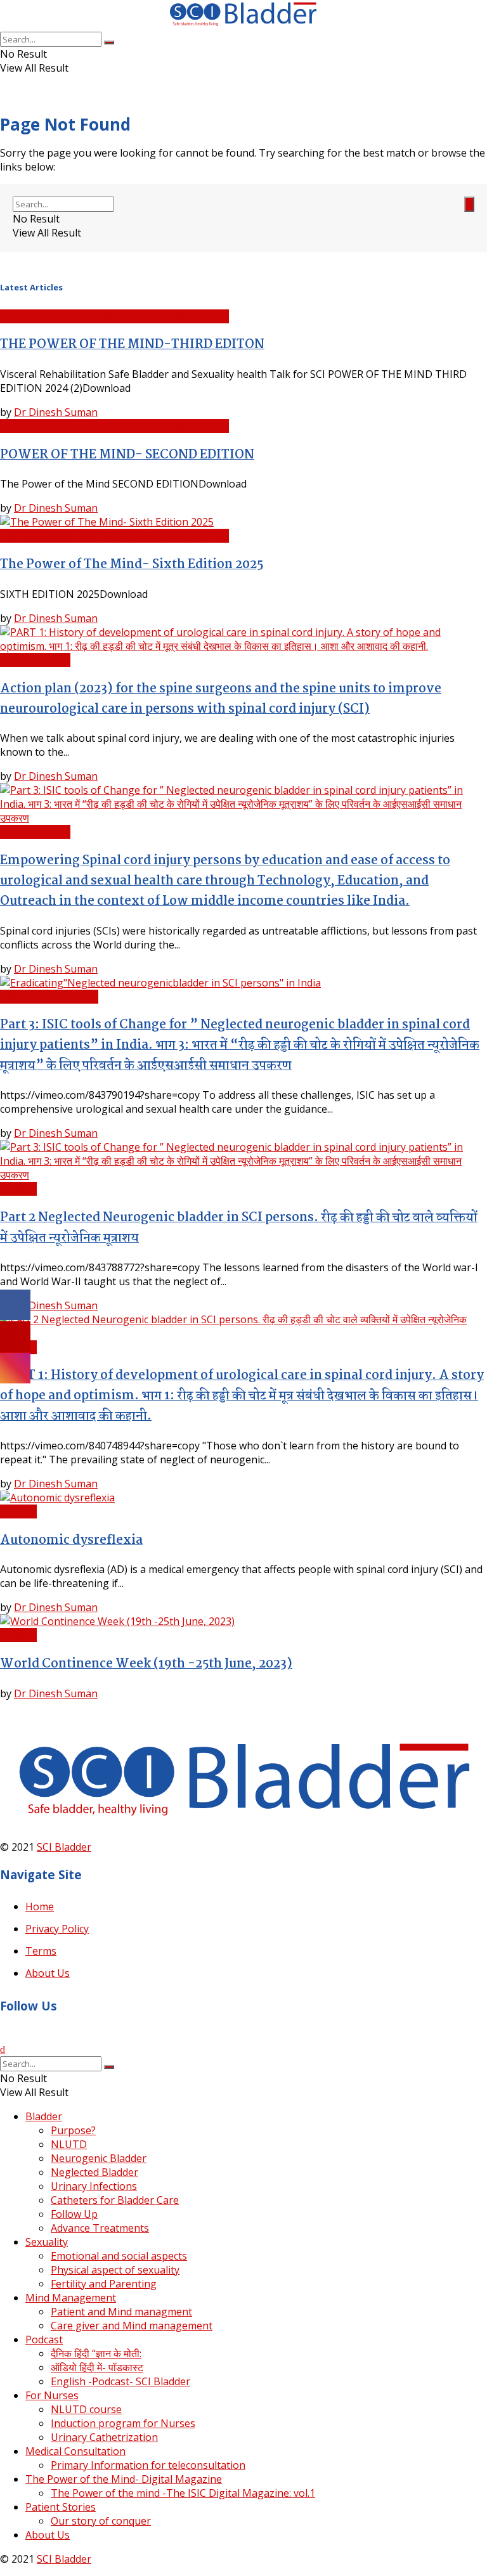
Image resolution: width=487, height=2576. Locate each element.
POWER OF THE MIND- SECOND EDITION (127, 455)
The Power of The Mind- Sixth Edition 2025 (132, 565)
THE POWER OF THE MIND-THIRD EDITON (132, 345)
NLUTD (69, 2144)
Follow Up (74, 2214)
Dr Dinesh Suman (56, 412)
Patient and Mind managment (121, 2312)
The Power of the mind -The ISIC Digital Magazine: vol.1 (183, 2493)
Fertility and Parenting (104, 2284)
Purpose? (73, 2130)
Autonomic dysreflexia (71, 1541)
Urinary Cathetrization (104, 2437)
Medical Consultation (75, 2451)
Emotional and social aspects (119, 2256)
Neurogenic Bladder (99, 2158)
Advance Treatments (49, 997)
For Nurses (52, 2395)
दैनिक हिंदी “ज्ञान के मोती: (96, 2353)
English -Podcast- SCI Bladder (120, 2381)
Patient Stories (35, 660)
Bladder (18, 1189)
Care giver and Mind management (132, 2326)
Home (40, 1906)
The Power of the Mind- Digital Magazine (124, 2479)
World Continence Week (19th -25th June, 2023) (146, 1664)
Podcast (44, 2340)
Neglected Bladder (94, 2172)
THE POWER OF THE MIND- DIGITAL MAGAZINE (114, 316)
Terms (41, 1951)
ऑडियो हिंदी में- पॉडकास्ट (97, 2367)
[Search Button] (109, 42)
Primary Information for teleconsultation (148, 2465)
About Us (48, 1973)
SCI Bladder (64, 1847)
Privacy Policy (57, 1929)
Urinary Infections (94, 2186)
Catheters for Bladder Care (115, 2200)
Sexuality (47, 2242)
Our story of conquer (101, 2521)
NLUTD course (86, 2409)
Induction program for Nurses (123, 2423)
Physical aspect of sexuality (115, 2270)
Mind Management (71, 2298)
